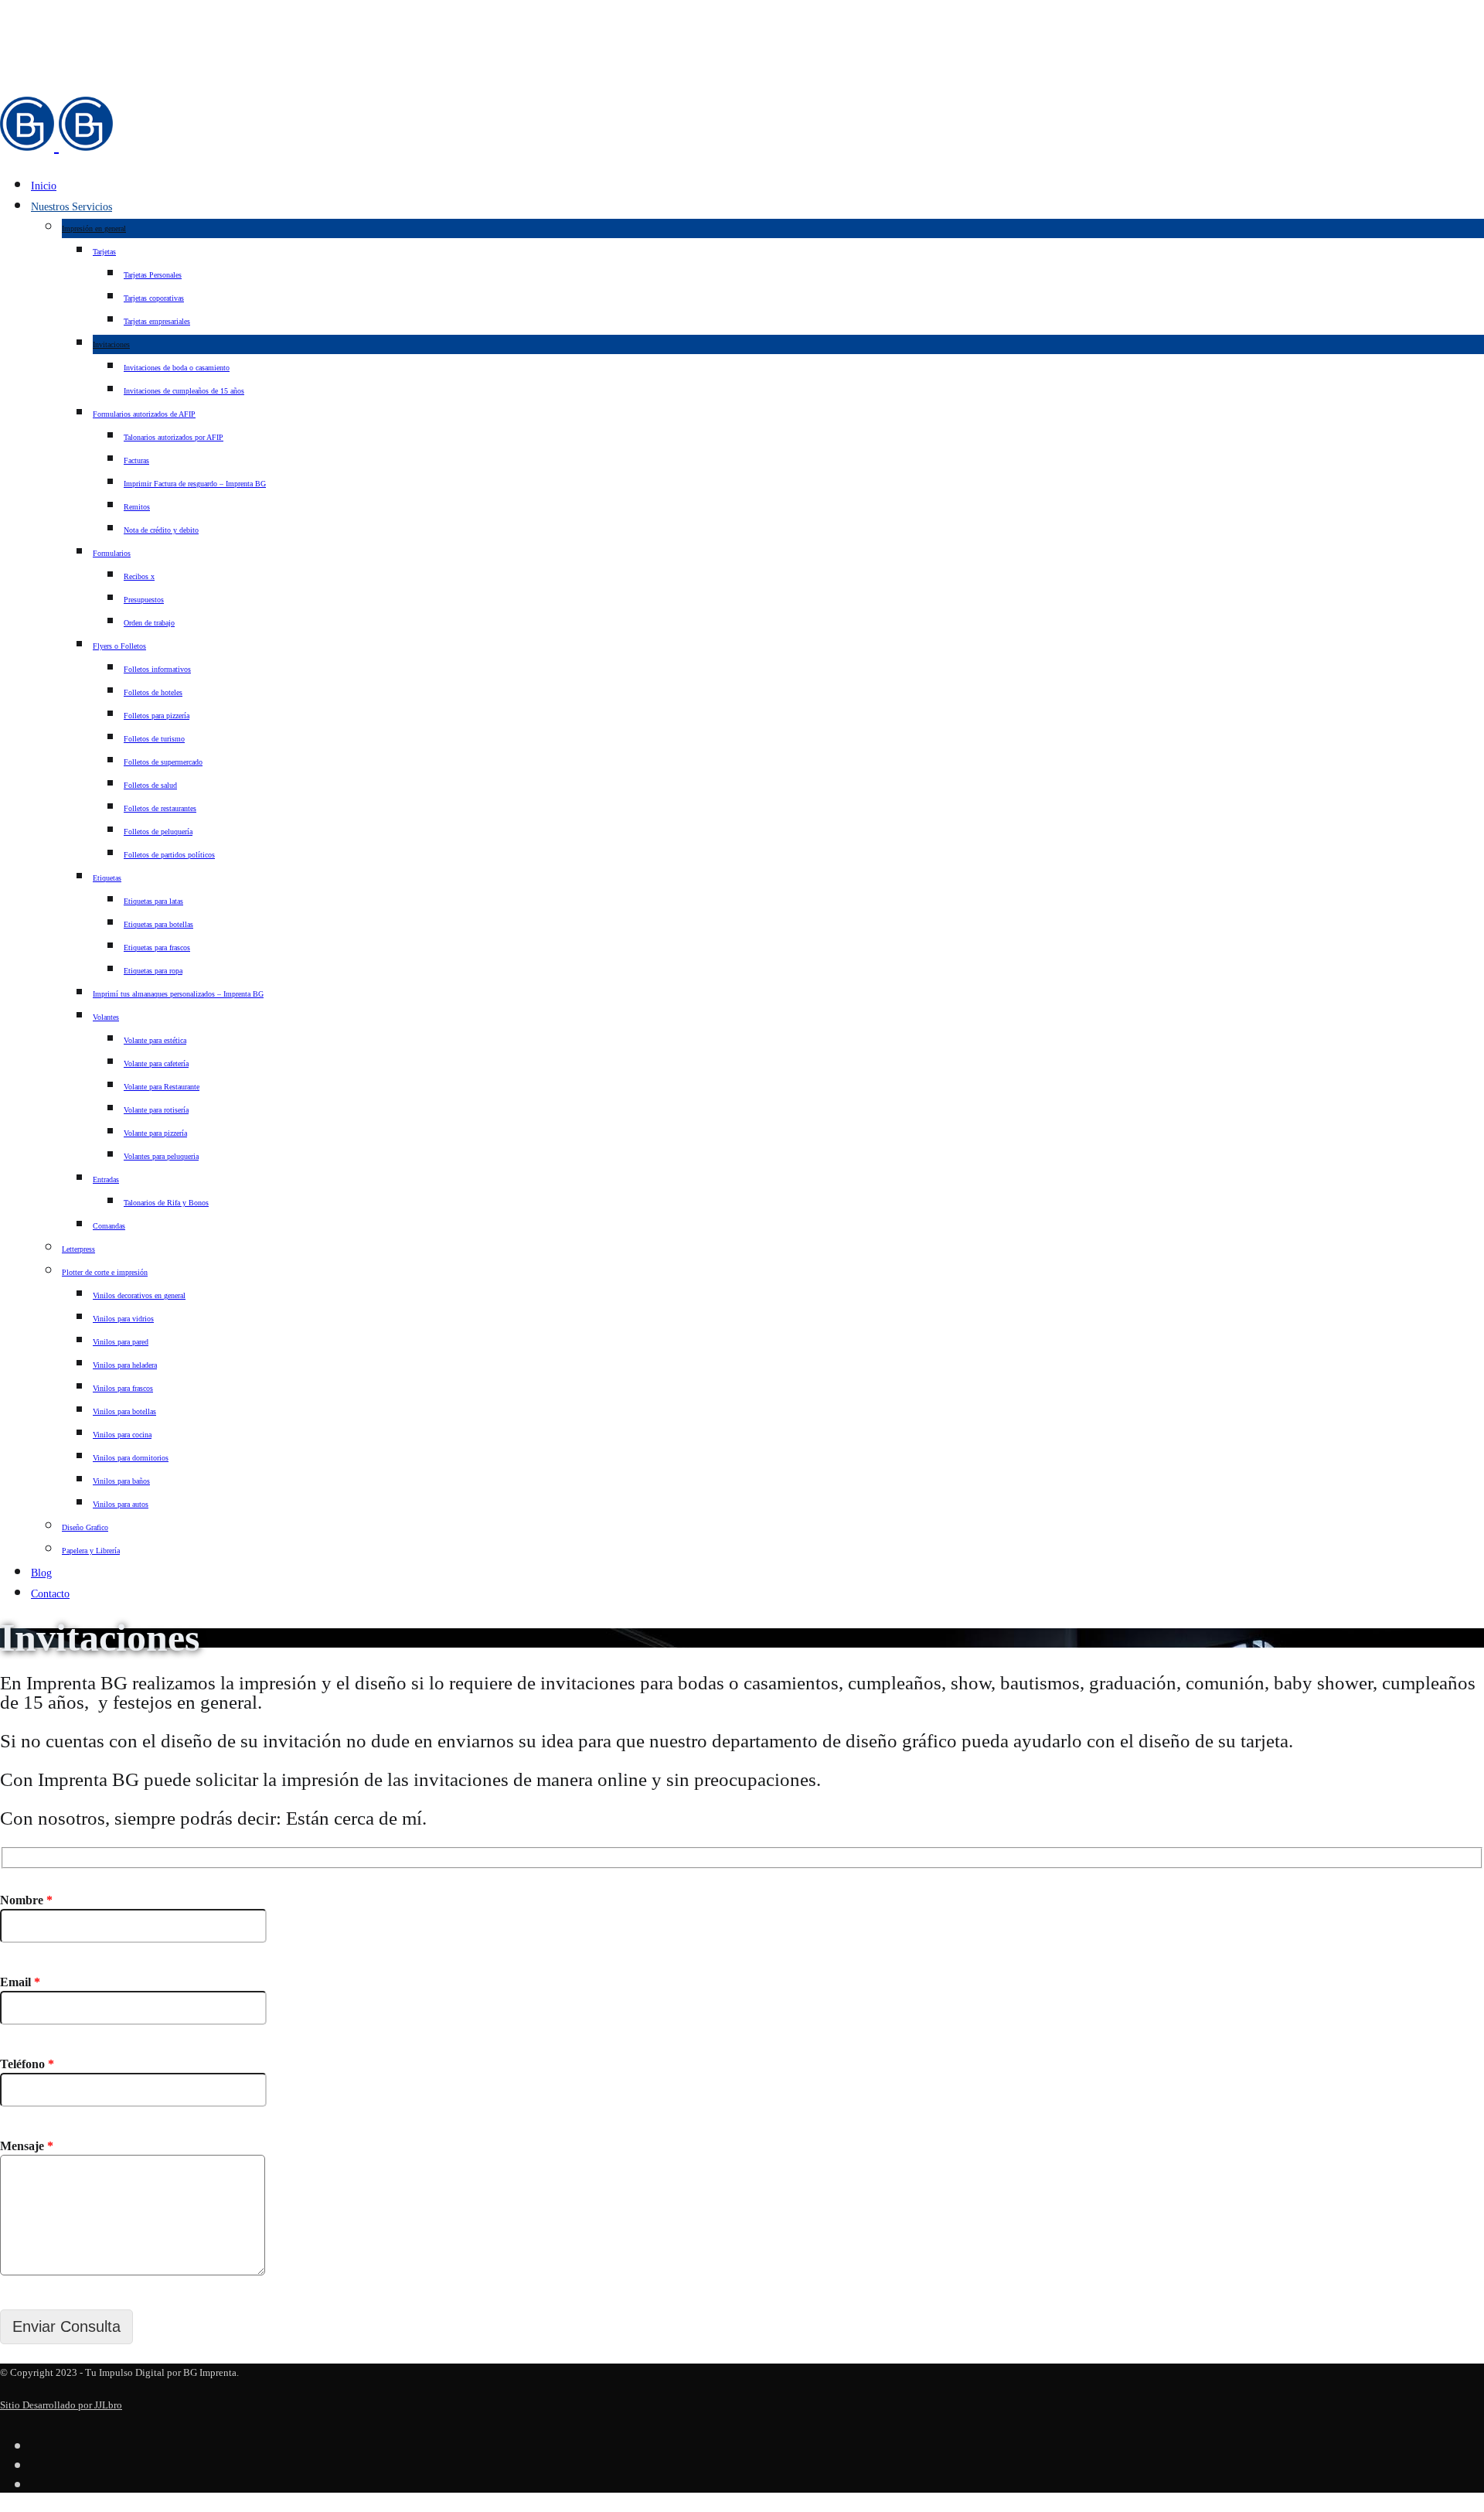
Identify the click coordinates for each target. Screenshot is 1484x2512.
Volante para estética (155, 1040)
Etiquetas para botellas (158, 924)
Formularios (112, 553)
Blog (41, 1573)
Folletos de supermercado (163, 762)
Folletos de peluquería (158, 832)
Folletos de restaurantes (160, 808)
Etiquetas (107, 878)
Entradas (106, 1179)
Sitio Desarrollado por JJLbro (61, 2405)
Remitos (137, 507)
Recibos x (139, 576)
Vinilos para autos (121, 1504)
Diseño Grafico (85, 1527)
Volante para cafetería (156, 1063)
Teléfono (27, 2064)
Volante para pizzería (155, 1133)
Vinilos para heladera (125, 1365)
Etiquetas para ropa (153, 971)
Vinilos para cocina (122, 1435)
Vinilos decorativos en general (139, 1295)
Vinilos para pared (121, 1342)
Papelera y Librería (91, 1551)
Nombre (26, 1900)
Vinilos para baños (121, 1481)
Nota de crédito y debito (161, 530)
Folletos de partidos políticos (169, 855)
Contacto (50, 1594)
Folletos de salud (150, 785)
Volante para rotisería (156, 1110)
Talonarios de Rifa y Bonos (166, 1203)
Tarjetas (104, 252)
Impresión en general (94, 228)
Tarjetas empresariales (157, 321)
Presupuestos (144, 600)
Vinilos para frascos (123, 1388)
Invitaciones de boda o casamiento (177, 368)
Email (20, 1982)
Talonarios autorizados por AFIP (174, 437)
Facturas (136, 460)
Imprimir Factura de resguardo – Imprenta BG (195, 484)
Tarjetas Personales (153, 275)
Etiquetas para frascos (157, 948)
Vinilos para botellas (124, 1411)
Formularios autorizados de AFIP (144, 414)
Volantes (106, 1017)
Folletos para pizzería (157, 716)
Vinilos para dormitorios (131, 1458)
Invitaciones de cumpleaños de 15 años (184, 391)
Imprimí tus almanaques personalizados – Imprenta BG (178, 994)
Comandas (109, 1226)
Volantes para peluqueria (161, 1156)
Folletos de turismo (154, 739)
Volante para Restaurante (162, 1087)
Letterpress (78, 1249)
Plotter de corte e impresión (105, 1272)
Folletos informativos (157, 669)
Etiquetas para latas (153, 901)
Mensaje (27, 2146)
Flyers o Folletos (119, 646)
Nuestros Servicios (71, 207)
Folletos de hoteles (153, 692)
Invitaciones (111, 344)
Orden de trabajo (149, 623)
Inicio (44, 186)
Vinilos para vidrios (123, 1319)
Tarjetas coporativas (154, 298)
